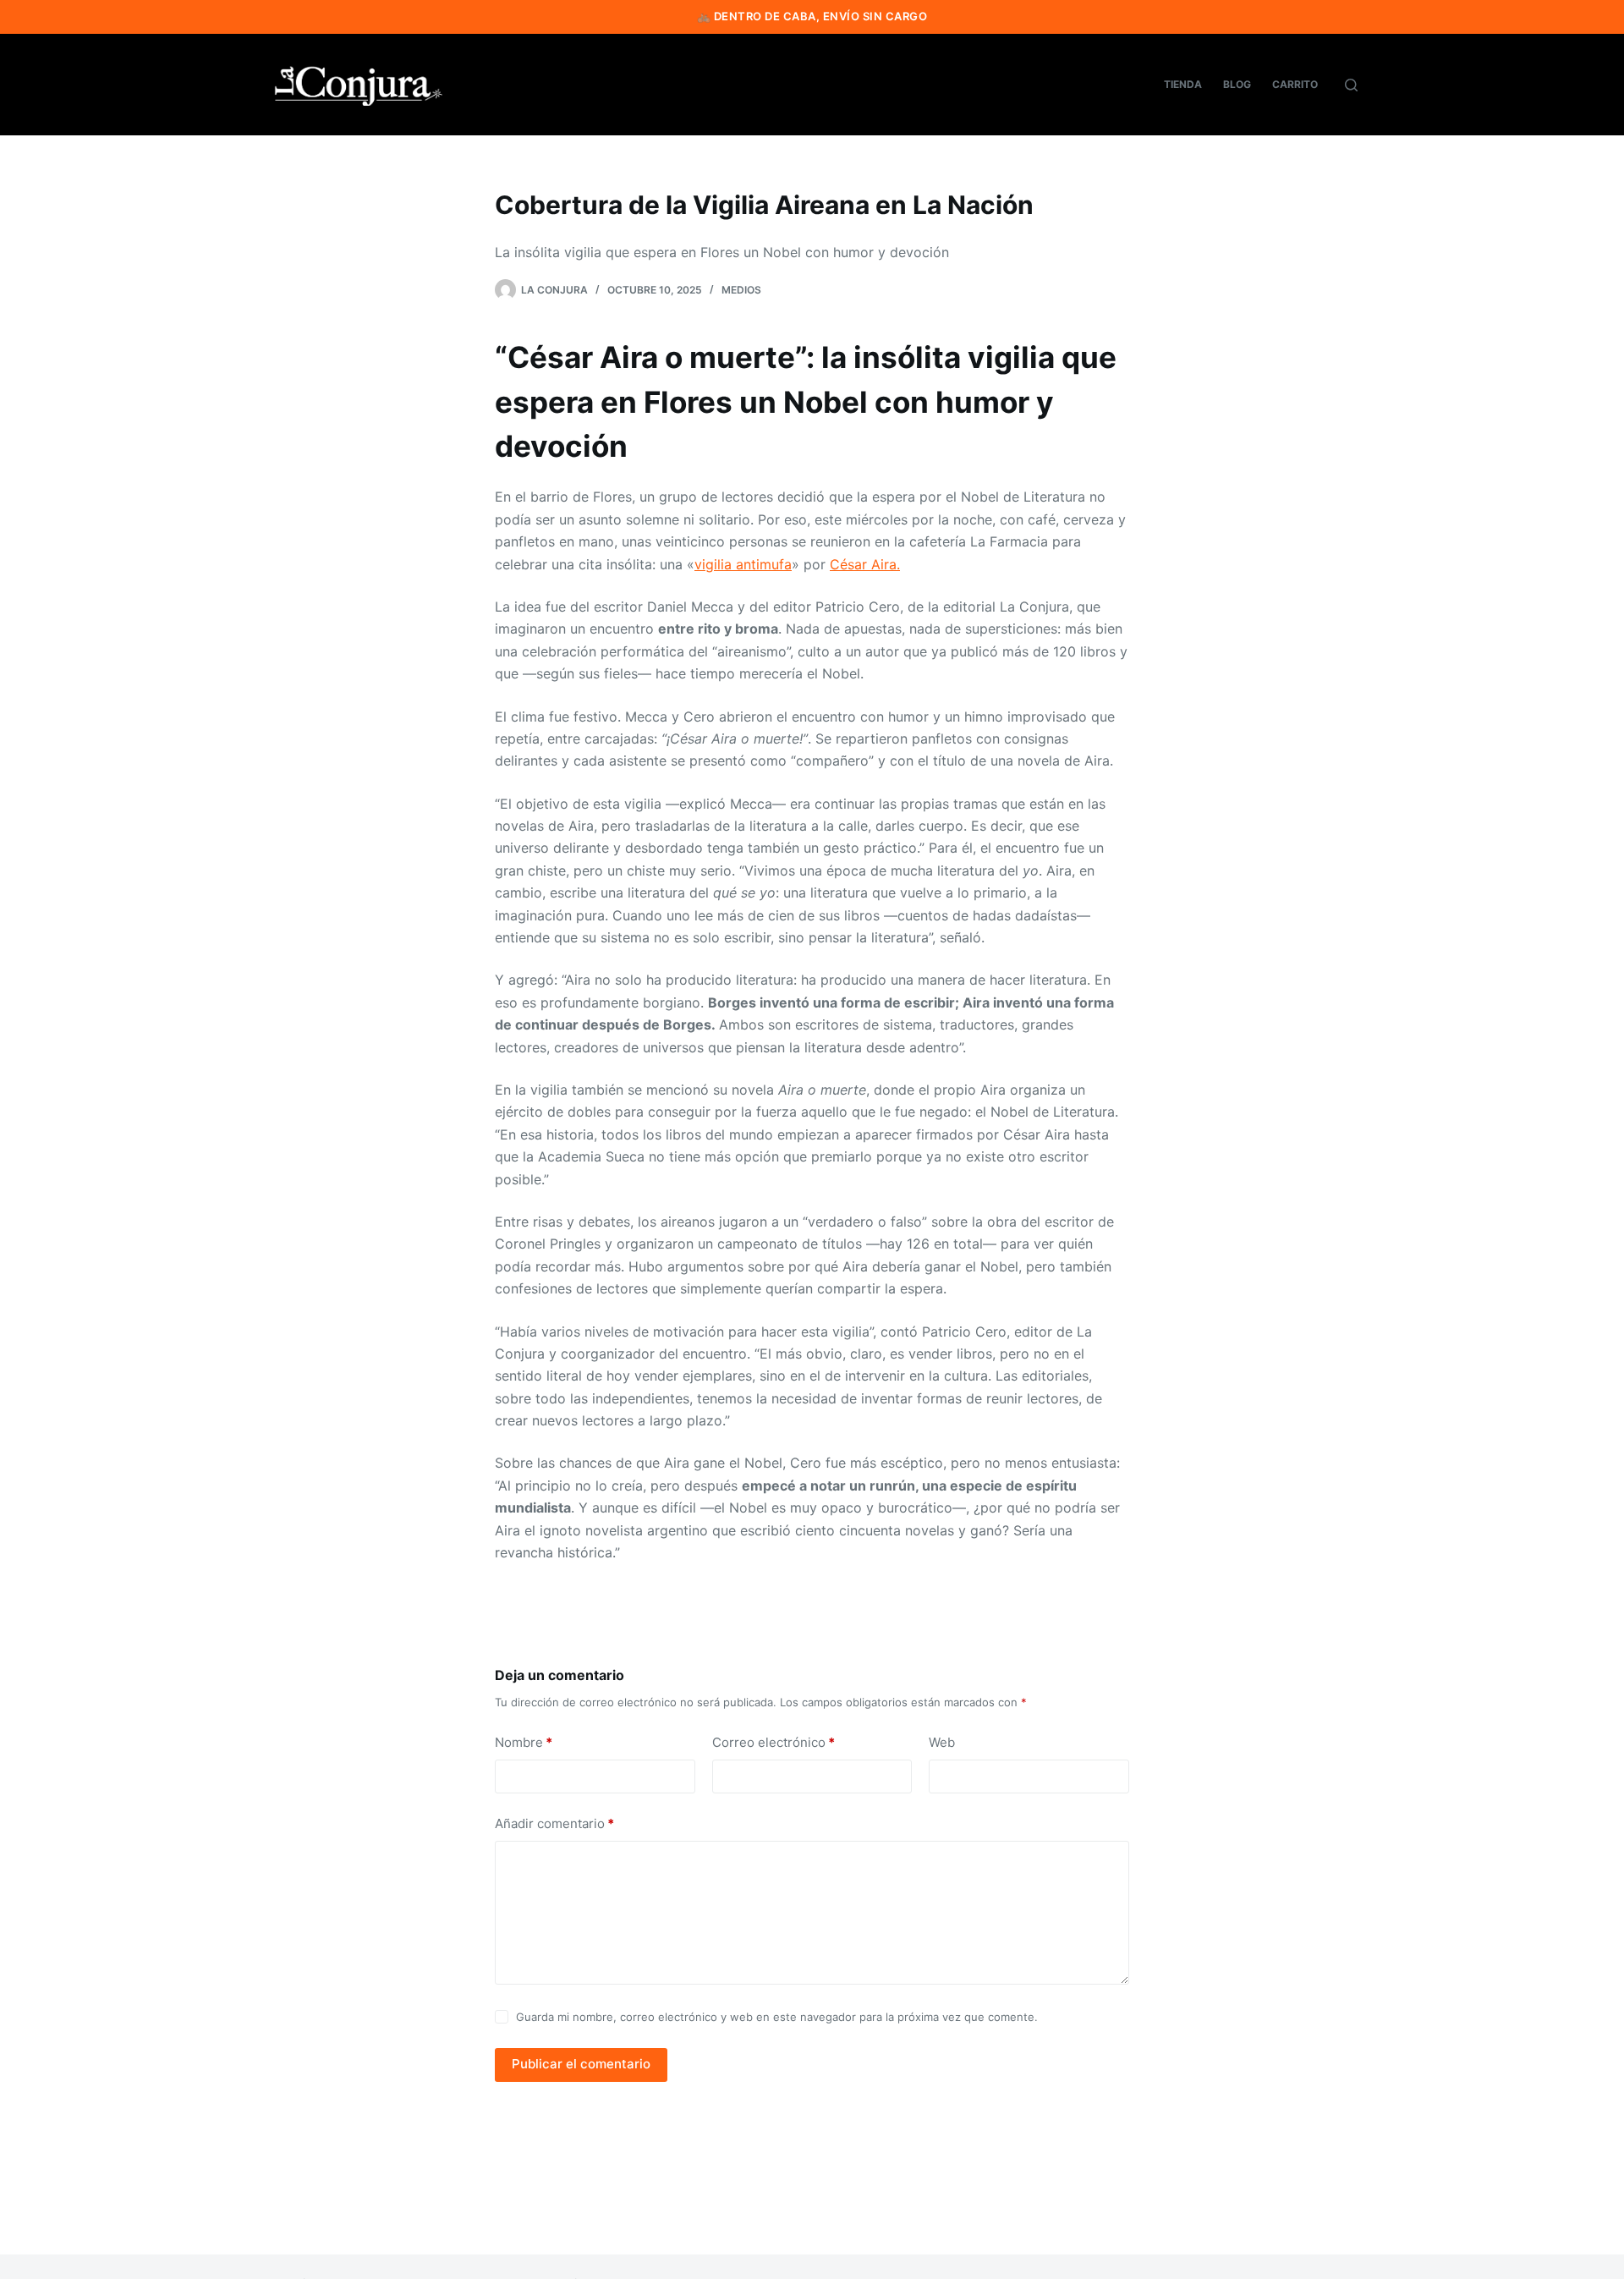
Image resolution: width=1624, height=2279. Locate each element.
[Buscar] (1351, 85)
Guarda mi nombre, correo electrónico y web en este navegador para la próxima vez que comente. (777, 2017)
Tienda (1183, 84)
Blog (1237, 84)
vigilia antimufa (743, 564)
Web (942, 1742)
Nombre (524, 1742)
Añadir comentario (554, 1823)
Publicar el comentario (581, 2064)
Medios (741, 290)
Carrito (1295, 84)
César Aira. (865, 564)
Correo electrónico (774, 1742)
